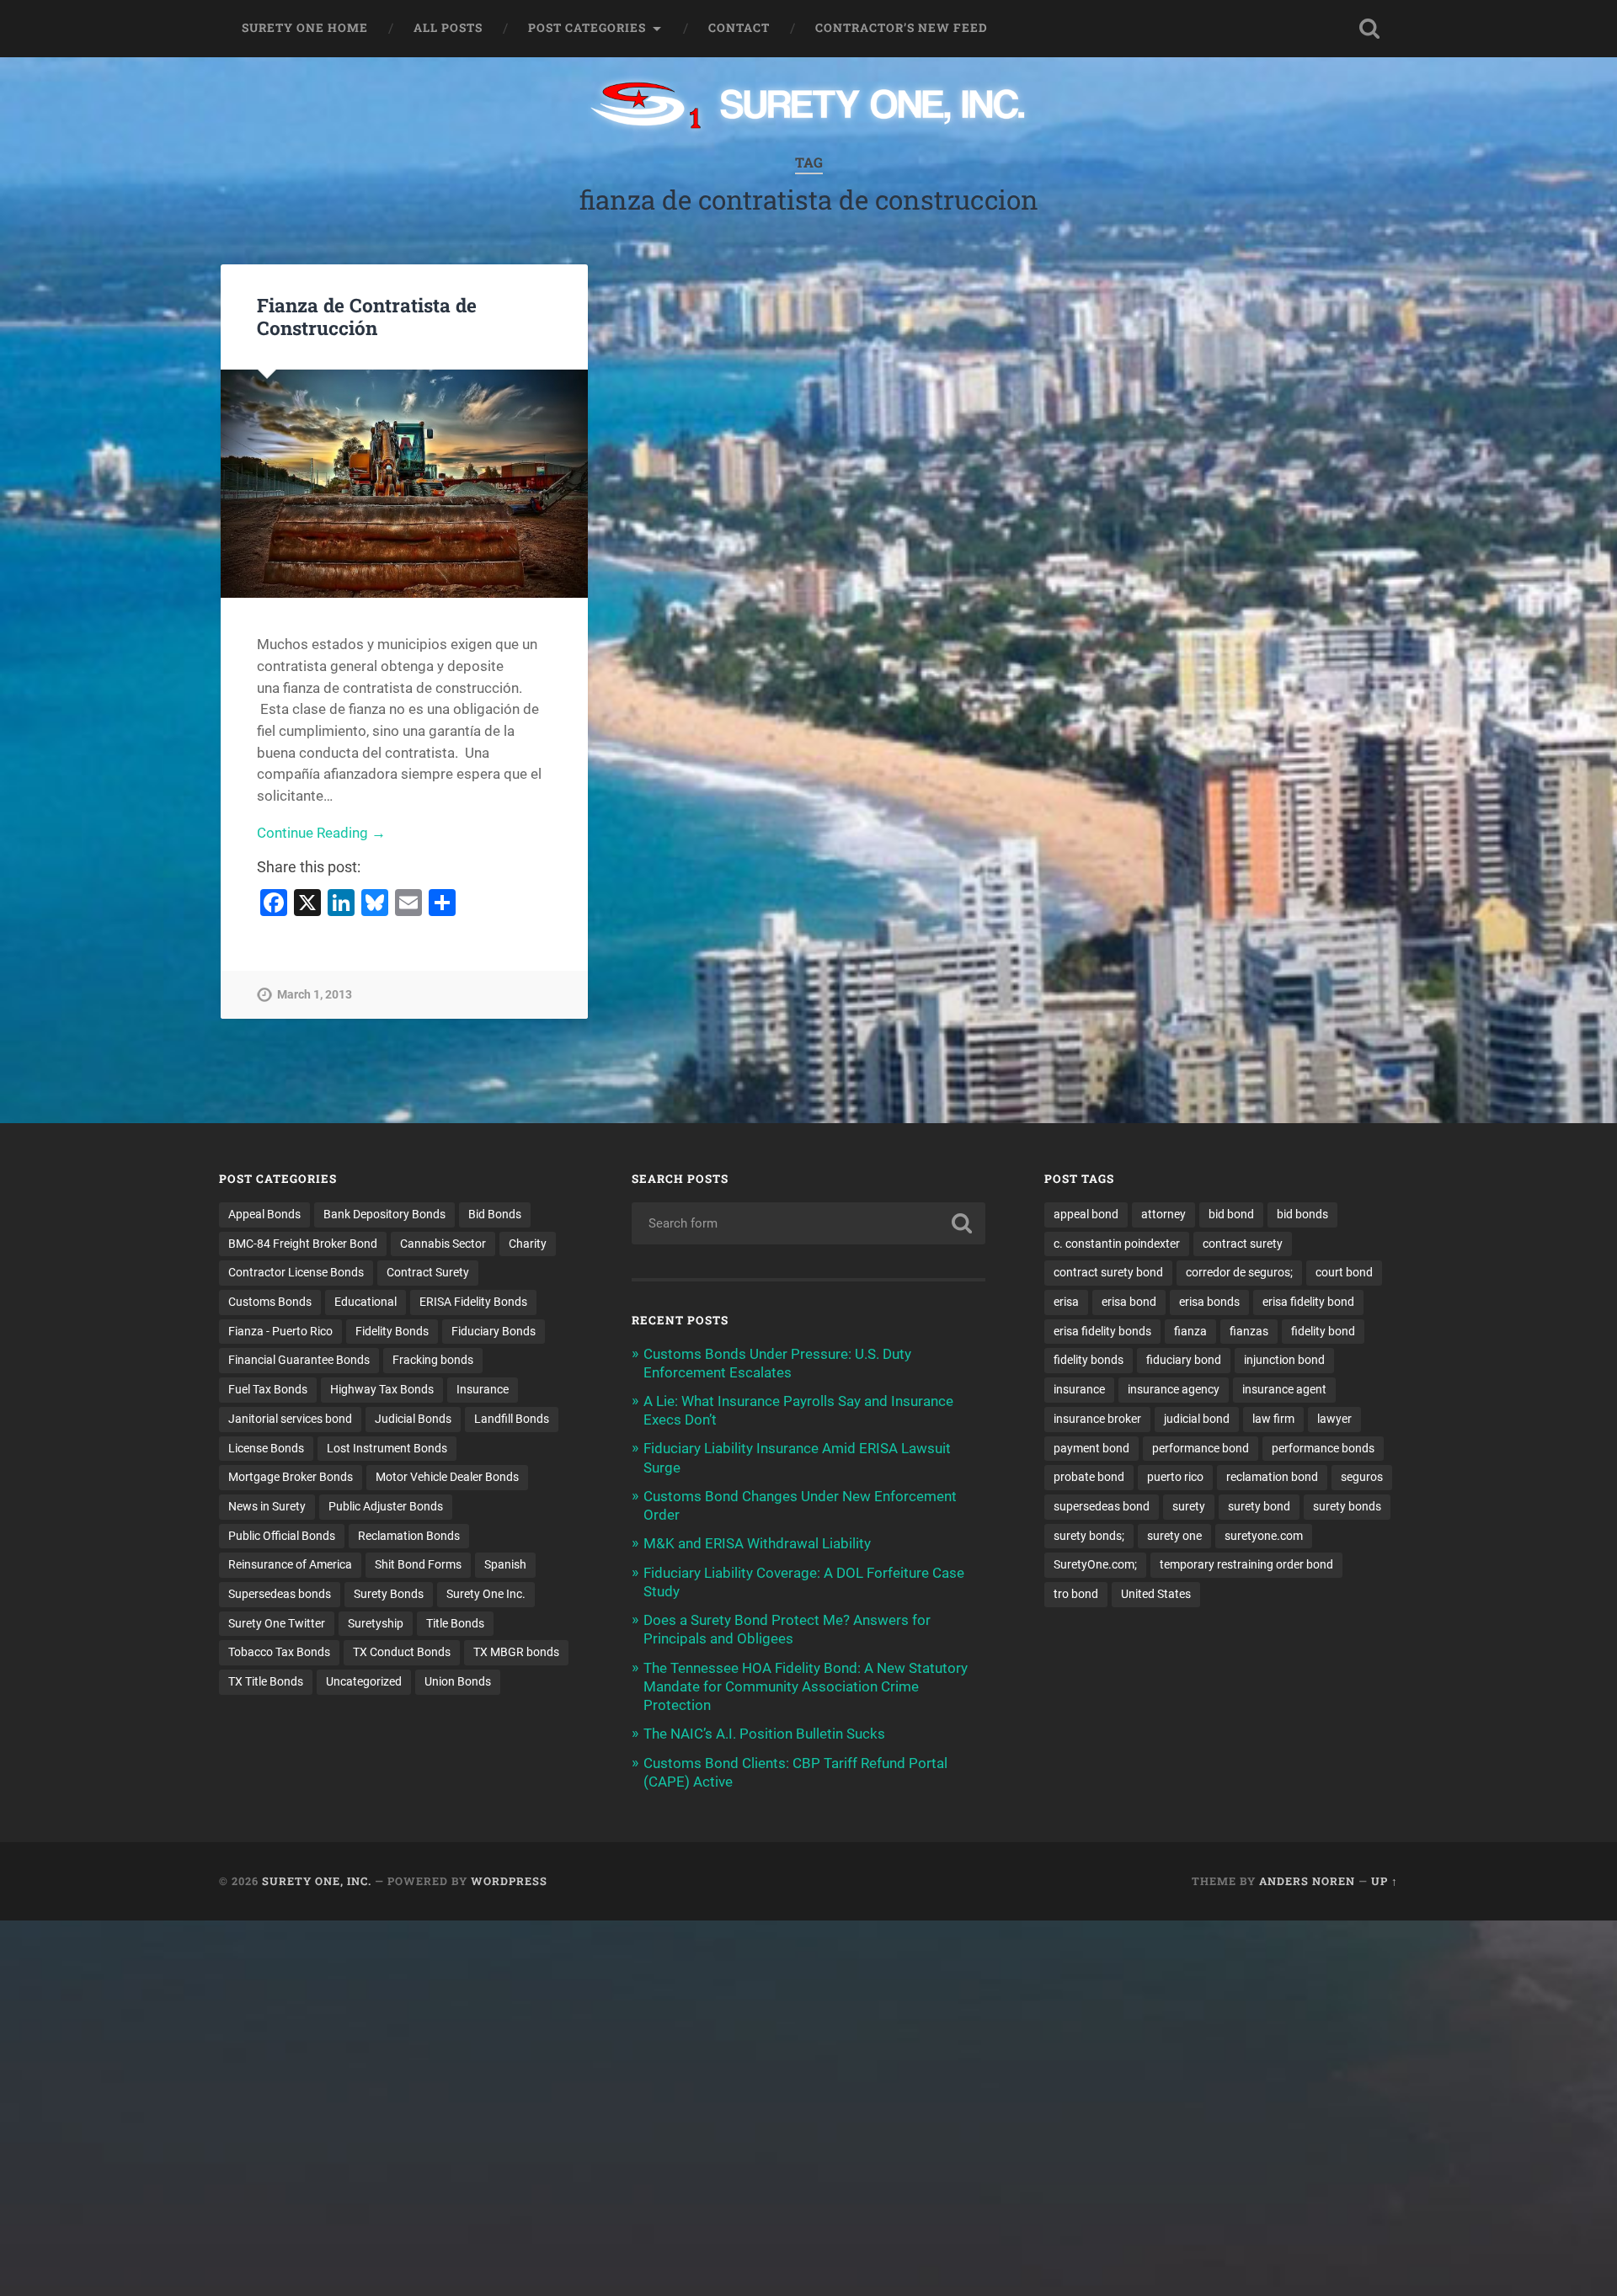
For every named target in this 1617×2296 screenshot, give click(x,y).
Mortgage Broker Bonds (291, 1477)
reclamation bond (1272, 1477)
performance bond (1201, 1448)
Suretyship (376, 1623)
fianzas (1249, 1331)
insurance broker (1097, 1419)
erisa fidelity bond (1308, 1302)
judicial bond (1197, 1419)
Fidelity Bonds (392, 1331)
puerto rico (1175, 1477)
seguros (1362, 1477)
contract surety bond (1108, 1272)
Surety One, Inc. (317, 1881)
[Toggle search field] (1369, 29)
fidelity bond (1323, 1331)
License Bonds (266, 1448)
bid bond (1231, 1214)
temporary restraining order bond (1246, 1564)
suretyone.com (1264, 1536)
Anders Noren (1307, 1881)
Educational (366, 1302)
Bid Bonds (495, 1214)
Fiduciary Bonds (494, 1331)
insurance (1079, 1389)
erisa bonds (1209, 1302)
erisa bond (1129, 1302)
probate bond (1089, 1477)
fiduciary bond (1184, 1360)
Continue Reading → (321, 833)
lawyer (1334, 1419)
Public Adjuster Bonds (386, 1506)
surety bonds (1347, 1506)
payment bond (1091, 1448)
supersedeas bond (1102, 1506)
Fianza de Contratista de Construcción (367, 316)
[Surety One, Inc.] (809, 107)
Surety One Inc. (486, 1594)
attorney (1163, 1214)
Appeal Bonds (264, 1214)
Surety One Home (305, 28)
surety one (1174, 1536)
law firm (1273, 1419)
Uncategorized (364, 1681)
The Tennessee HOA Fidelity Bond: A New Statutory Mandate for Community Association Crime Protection (806, 1686)
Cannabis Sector (443, 1244)
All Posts (448, 28)
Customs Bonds (270, 1302)
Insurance (483, 1389)
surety (1189, 1506)
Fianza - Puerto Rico (280, 1331)
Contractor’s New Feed (902, 28)
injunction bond (1284, 1360)
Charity (528, 1244)
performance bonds (1323, 1448)
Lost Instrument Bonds (387, 1448)
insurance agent (1284, 1389)
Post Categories (587, 28)
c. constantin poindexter (1117, 1244)
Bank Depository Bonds (384, 1214)
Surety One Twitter (277, 1623)
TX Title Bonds (266, 1681)
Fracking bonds (433, 1360)
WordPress (509, 1881)
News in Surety (267, 1506)
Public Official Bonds (282, 1536)
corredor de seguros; (1239, 1272)
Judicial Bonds (413, 1419)
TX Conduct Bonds (402, 1652)
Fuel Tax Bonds (268, 1389)
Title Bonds (455, 1623)
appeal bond (1086, 1214)
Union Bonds (458, 1681)
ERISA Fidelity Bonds (473, 1302)
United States (1156, 1594)
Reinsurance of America (290, 1564)
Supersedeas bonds (280, 1594)
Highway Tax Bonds (382, 1389)
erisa (1066, 1302)
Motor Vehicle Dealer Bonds (447, 1477)
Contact (739, 28)
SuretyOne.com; (1095, 1564)
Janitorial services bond (290, 1419)
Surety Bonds (389, 1594)
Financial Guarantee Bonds (299, 1360)
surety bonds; (1089, 1536)
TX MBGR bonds (516, 1652)
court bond (1344, 1272)
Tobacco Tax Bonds (279, 1652)
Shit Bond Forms (418, 1564)
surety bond (1259, 1506)
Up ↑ (1385, 1881)
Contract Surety (428, 1272)
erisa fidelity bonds (1102, 1331)
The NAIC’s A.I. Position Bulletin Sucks (764, 1734)
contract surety (1243, 1244)
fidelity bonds (1089, 1360)
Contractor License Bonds (296, 1272)
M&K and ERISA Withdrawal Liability (757, 1543)
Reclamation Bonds (409, 1536)
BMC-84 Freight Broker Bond (303, 1244)
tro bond (1076, 1594)
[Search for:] (808, 1223)
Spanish (505, 1564)
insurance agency (1174, 1389)
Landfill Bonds (512, 1419)
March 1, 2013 (315, 995)
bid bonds (1302, 1214)
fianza (1190, 1331)
